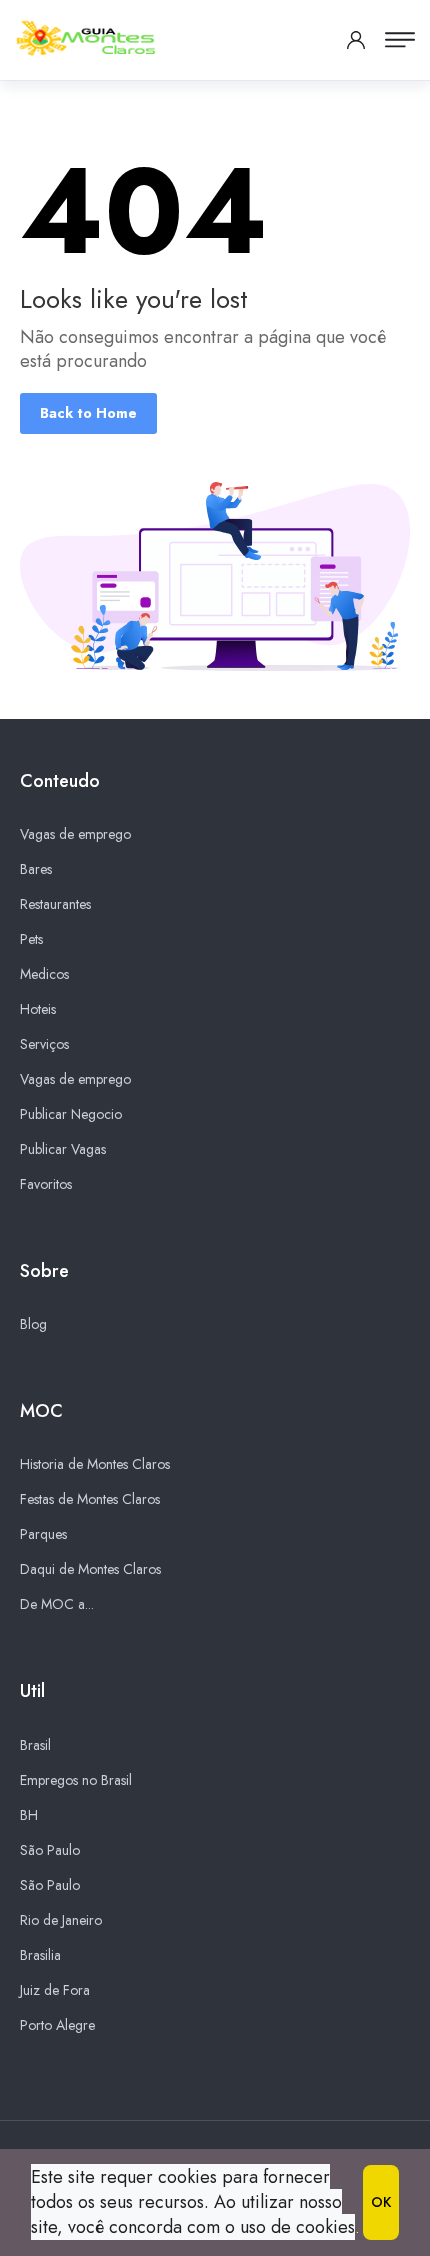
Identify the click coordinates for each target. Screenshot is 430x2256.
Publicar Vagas (63, 1149)
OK (381, 2202)
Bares (36, 869)
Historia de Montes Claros (95, 1464)
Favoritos (46, 1184)
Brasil (35, 1745)
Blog (33, 1324)
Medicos (44, 974)
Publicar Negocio (71, 1114)
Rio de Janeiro (61, 1920)
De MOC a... (57, 1604)
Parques (43, 1534)
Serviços (44, 1044)
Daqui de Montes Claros (90, 1569)
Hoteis (38, 1009)
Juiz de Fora (55, 1990)
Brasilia (40, 1955)
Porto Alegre (57, 2025)
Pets (31, 939)
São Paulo (50, 1850)
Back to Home (88, 413)
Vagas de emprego (75, 834)
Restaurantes (55, 904)
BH (29, 1815)
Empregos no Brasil (76, 1780)
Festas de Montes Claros (90, 1499)
